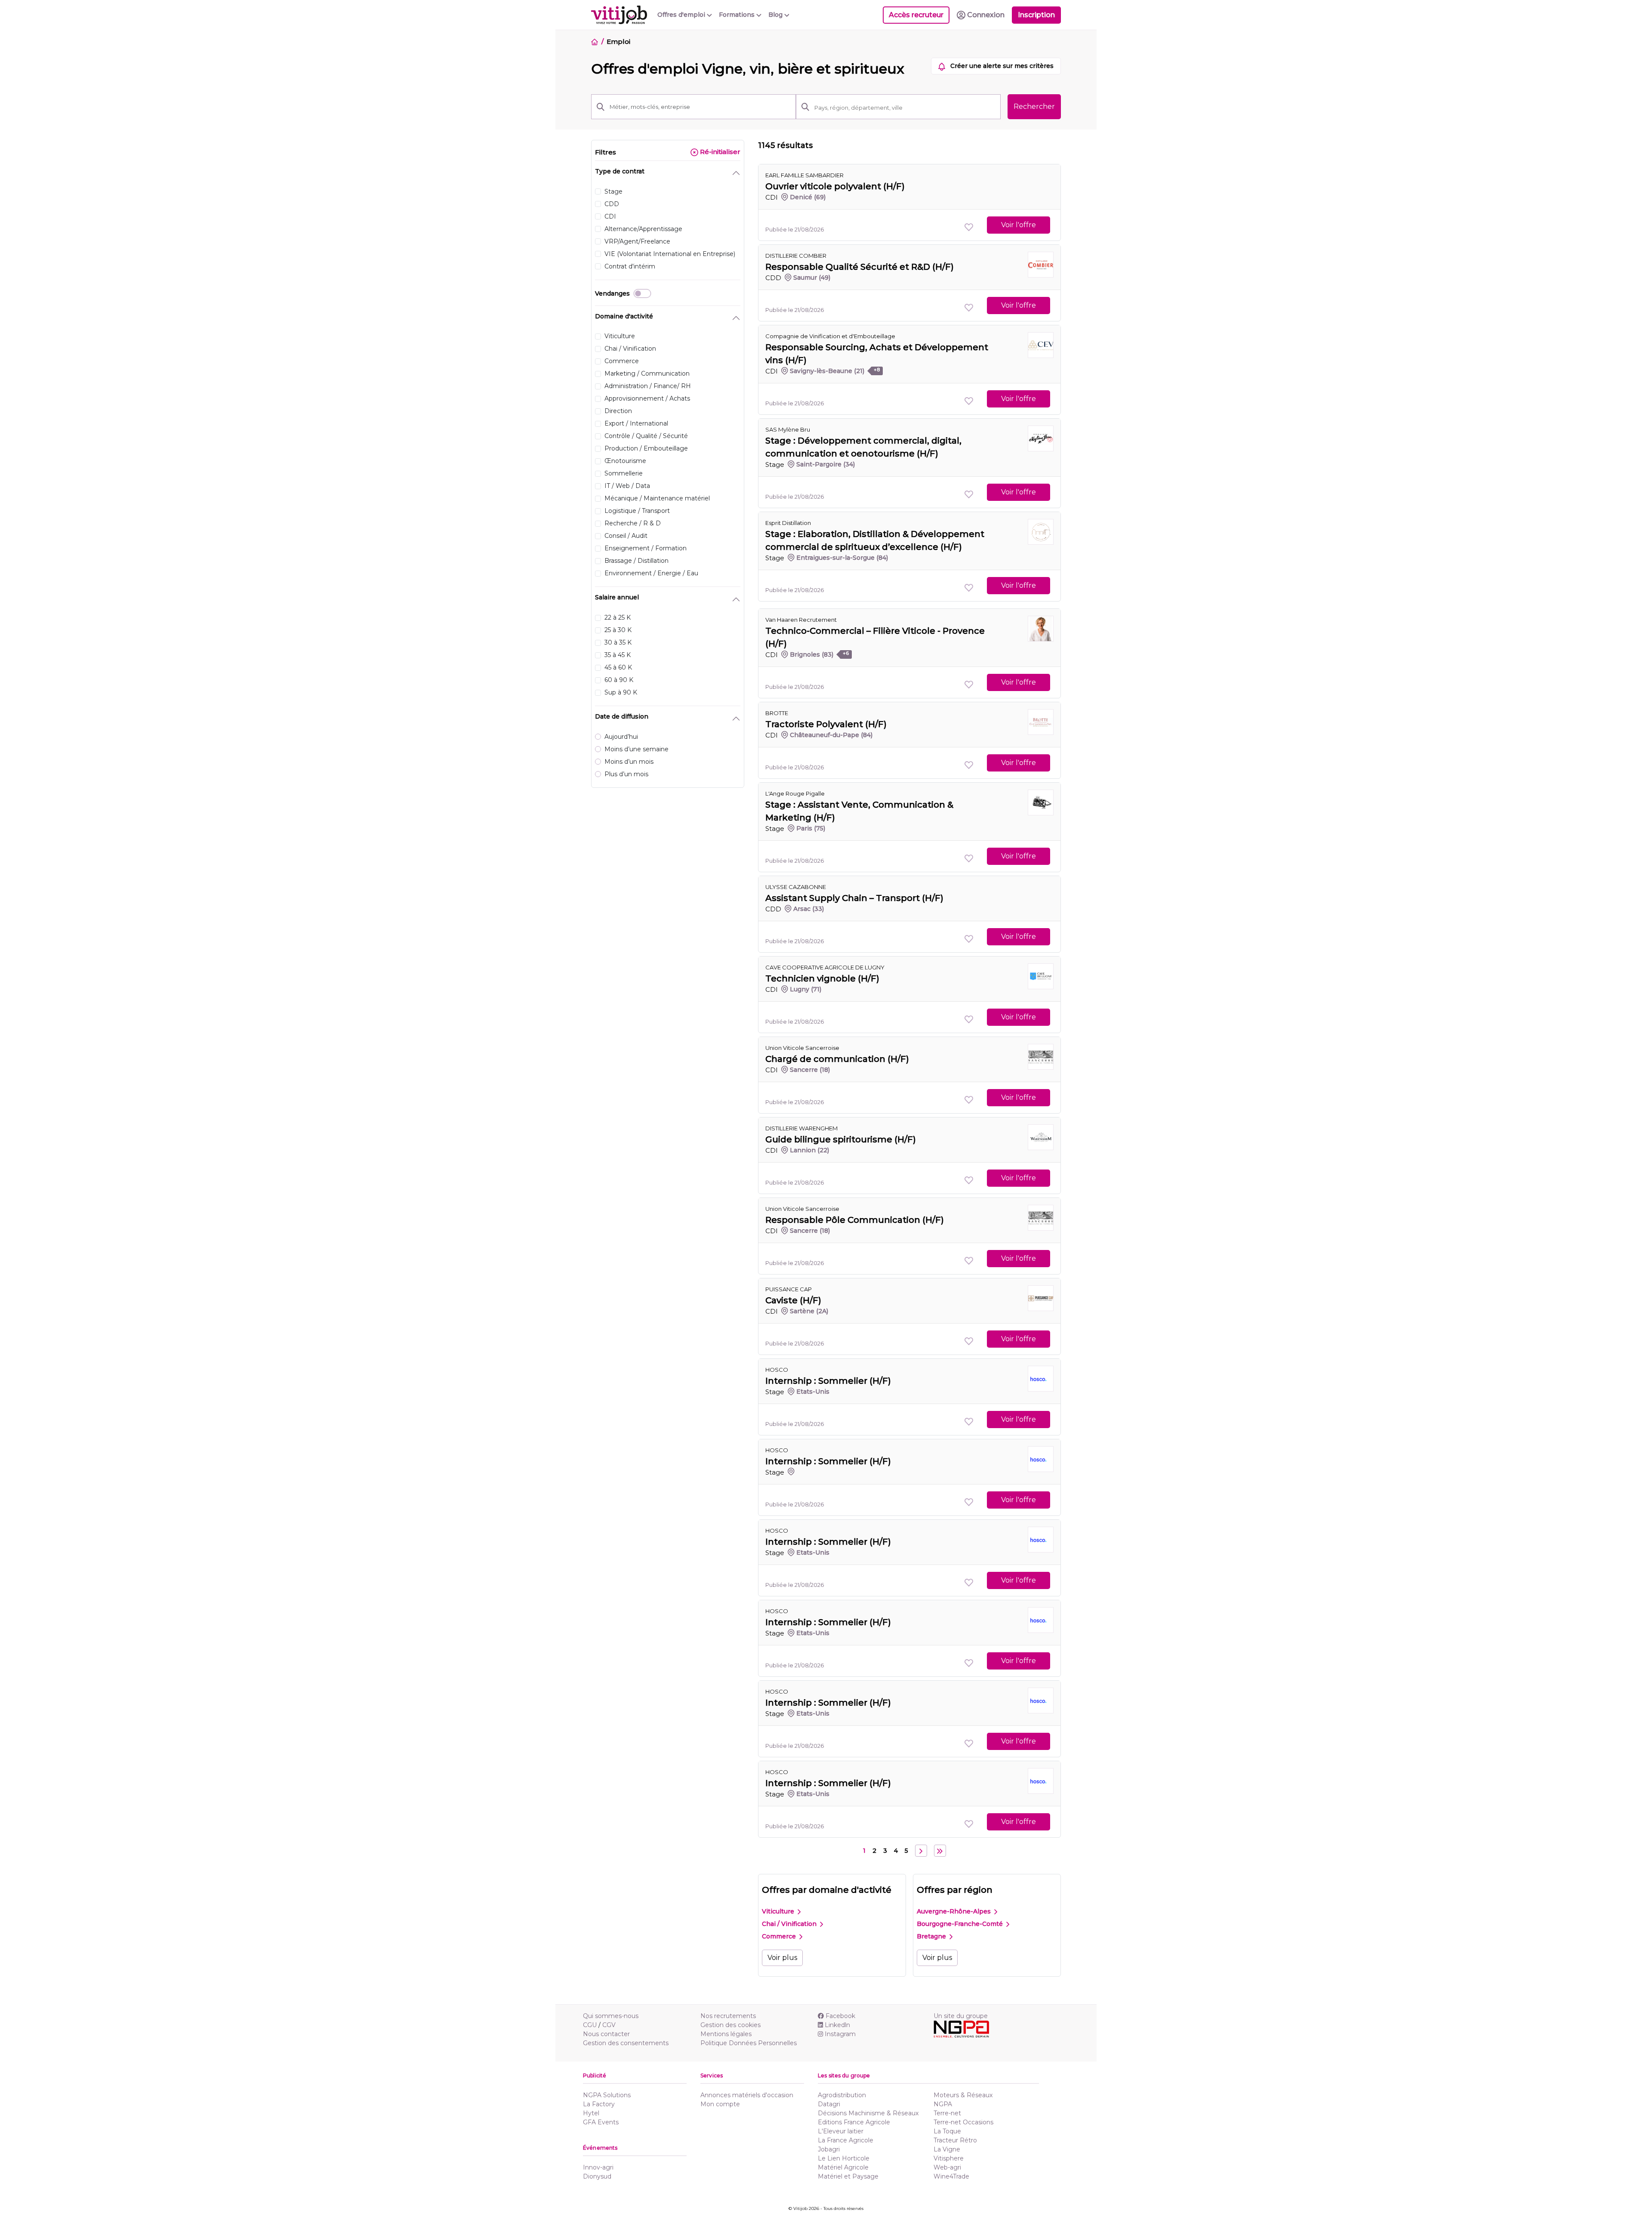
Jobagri (829, 2149)
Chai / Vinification (790, 1924)
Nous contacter (606, 2034)
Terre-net (947, 2113)
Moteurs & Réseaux (963, 2095)
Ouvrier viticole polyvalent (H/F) (835, 186)
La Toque (947, 2131)
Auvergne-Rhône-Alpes (955, 1911)
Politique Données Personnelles (749, 2043)
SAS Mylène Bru (788, 429)
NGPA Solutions (607, 2095)
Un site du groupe (961, 2016)
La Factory (599, 2104)
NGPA (943, 2104)
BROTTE (777, 713)
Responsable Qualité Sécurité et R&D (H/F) (860, 267)
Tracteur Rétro (955, 2140)
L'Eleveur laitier (841, 2131)
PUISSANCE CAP (789, 1289)
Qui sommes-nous (611, 2016)
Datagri (829, 2104)
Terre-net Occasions (963, 2122)
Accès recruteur (916, 15)
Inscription (1036, 15)
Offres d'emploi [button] (682, 15)
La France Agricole (846, 2140)
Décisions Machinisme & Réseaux (868, 2113)
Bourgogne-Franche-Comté (961, 1924)
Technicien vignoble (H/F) (822, 978)
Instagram (840, 2034)
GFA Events (601, 2122)
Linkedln (837, 2025)
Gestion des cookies (730, 2025)
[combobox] (905, 108)
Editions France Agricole (854, 2122)
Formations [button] (738, 15)
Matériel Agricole (843, 2167)
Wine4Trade (951, 2176)
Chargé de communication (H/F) (837, 1059)
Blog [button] (776, 15)
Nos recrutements (728, 2016)
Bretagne (932, 1936)
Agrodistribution (842, 2095)
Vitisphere (949, 2158)
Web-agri (947, 2167)
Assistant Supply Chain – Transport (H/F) (854, 898)
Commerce (780, 1936)
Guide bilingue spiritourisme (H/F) (841, 1139)
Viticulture (779, 1911)
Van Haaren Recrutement (801, 620)
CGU (590, 2025)
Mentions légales (726, 2034)
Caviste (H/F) (793, 1300)
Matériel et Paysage (848, 2176)
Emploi (618, 42)
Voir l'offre (1019, 225)
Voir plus (782, 1958)
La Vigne (947, 2149)
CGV (609, 2025)
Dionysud (597, 2176)
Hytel (591, 2113)
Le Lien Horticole (844, 2158)
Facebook (840, 2016)
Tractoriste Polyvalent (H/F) (826, 724)
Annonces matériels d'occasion (747, 2095)
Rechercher (1034, 106)
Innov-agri (598, 2167)
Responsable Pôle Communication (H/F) (855, 1220)
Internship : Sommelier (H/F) (828, 1381)
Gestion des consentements (626, 2043)
